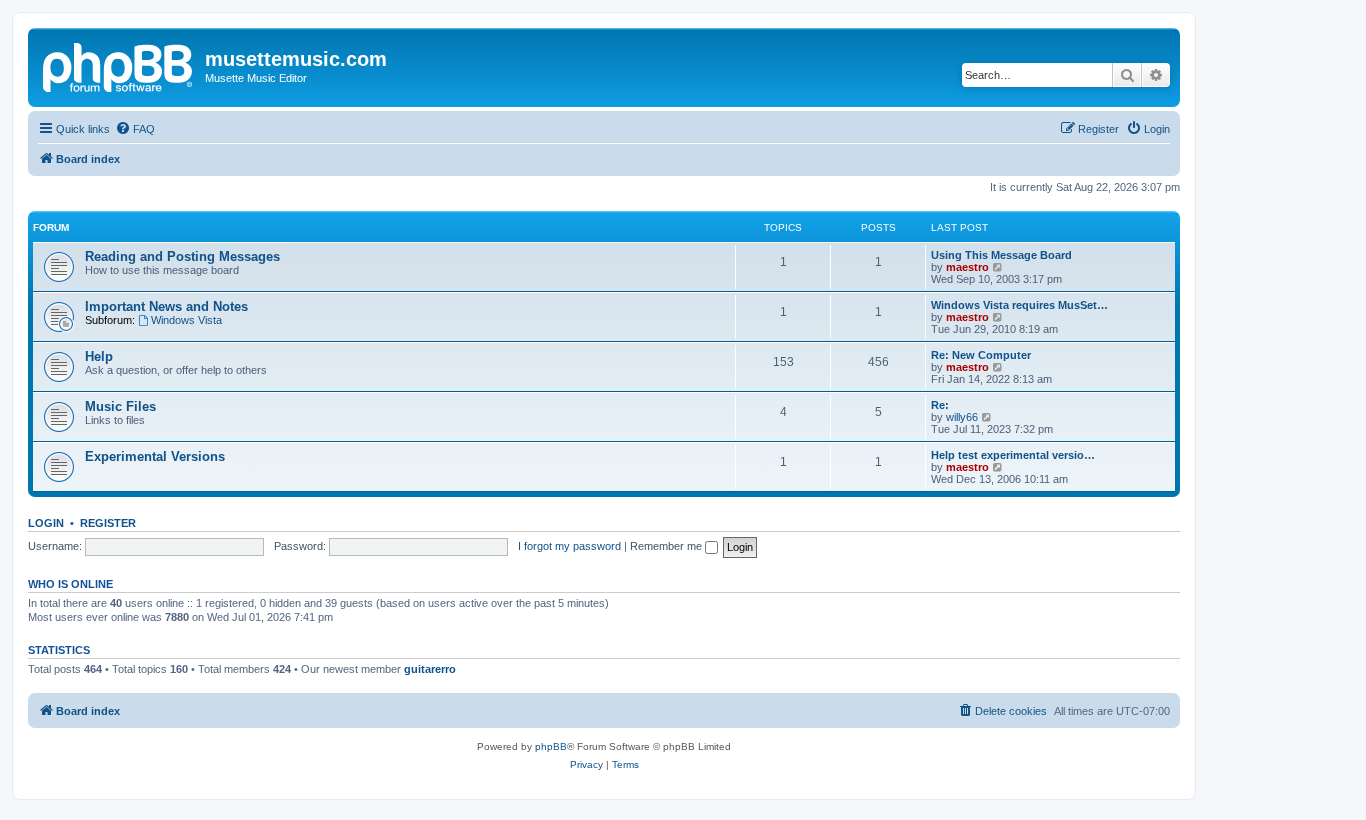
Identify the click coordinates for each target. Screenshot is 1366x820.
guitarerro (430, 669)
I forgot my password (569, 546)
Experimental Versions (155, 456)
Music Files (120, 406)
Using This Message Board (1001, 255)
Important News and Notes (166, 306)
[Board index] (119, 65)
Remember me (667, 546)
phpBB (551, 746)
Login (46, 523)
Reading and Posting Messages (182, 256)
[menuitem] (135, 129)
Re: (940, 405)
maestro (967, 267)
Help (99, 356)
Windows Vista (186, 320)
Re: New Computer (981, 355)
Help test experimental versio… (1013, 455)
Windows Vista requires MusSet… (1019, 305)
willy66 (962, 417)
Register (108, 523)
